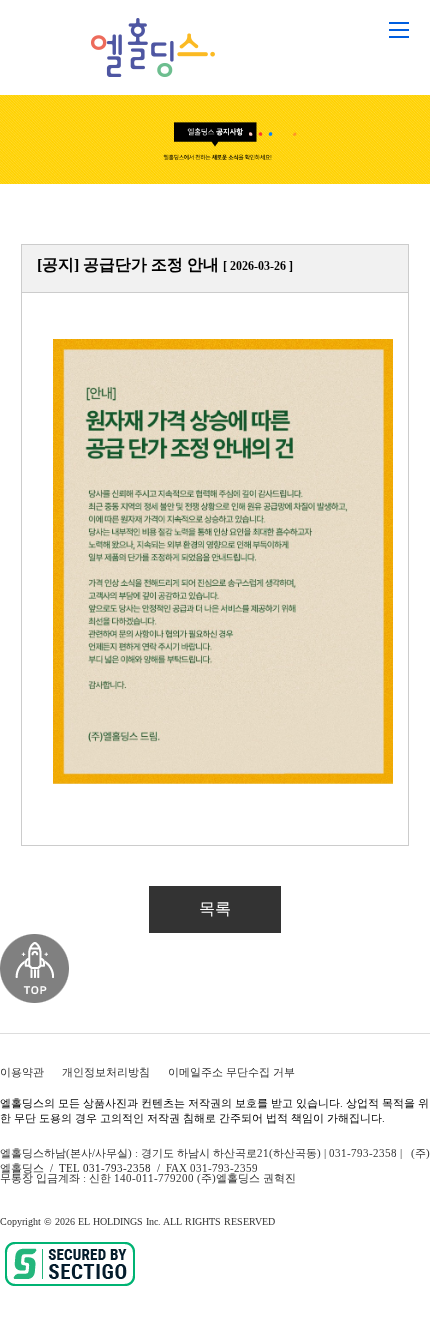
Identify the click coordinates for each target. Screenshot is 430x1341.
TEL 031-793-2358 (105, 1168)
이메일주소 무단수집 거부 (231, 1072)
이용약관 (22, 1072)
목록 (215, 908)
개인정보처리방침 (106, 1072)
